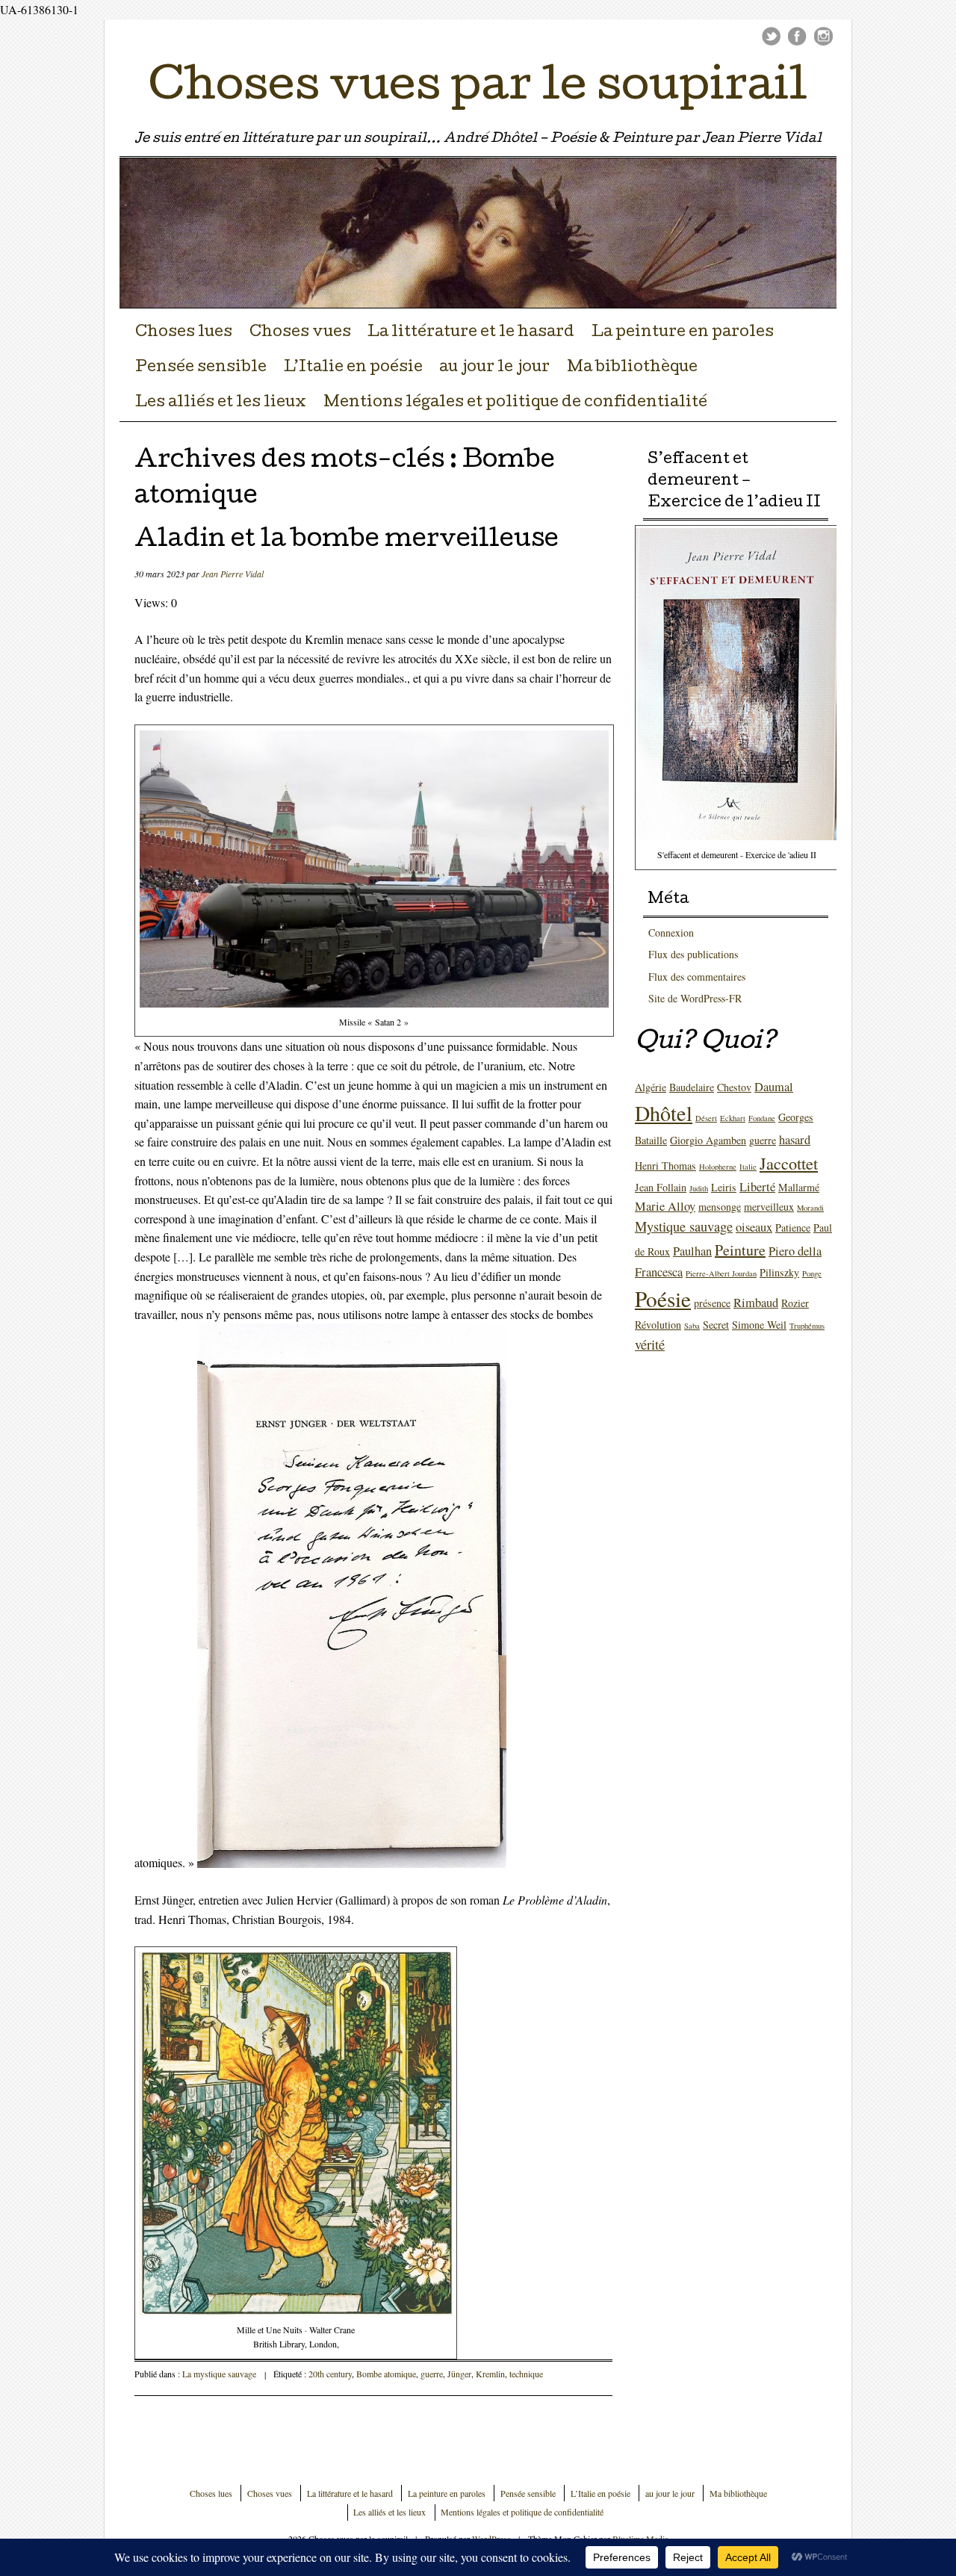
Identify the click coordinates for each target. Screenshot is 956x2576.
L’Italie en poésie (353, 368)
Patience (793, 1228)
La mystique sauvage (219, 2374)
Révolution (658, 1325)
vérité (650, 1344)
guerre (432, 2374)
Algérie (651, 1087)
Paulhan (692, 1251)
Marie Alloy (665, 1206)
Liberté (757, 1187)
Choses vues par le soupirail (478, 90)
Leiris (724, 1187)
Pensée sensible (201, 368)
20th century (330, 2374)
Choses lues (184, 333)
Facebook (797, 36)
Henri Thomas (665, 1166)
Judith (699, 1188)
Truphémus (807, 1326)
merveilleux (769, 1207)
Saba (692, 1326)
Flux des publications (693, 954)
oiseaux (754, 1227)
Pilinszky (779, 1272)
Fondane (762, 1118)
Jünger (459, 2374)
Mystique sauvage (684, 1226)
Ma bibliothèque (632, 368)
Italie (748, 1167)
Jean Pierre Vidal (233, 574)
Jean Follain (661, 1187)
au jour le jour (494, 368)
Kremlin (490, 2374)
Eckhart (733, 1118)
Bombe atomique (386, 2374)
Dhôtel (664, 1113)
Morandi (810, 1208)
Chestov (734, 1087)
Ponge (812, 1273)
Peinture (740, 1250)
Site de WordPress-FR (695, 998)
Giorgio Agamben (708, 1140)
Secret (716, 1325)
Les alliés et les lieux (221, 403)
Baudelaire (692, 1087)
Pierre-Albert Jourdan (721, 1273)
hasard (795, 1140)
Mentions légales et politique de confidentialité (515, 403)
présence (712, 1303)
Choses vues (300, 333)
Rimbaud (756, 1303)
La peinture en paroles (683, 333)
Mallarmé (799, 1187)
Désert (706, 1118)
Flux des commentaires (697, 977)
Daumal (774, 1087)
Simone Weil (759, 1325)
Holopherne (718, 1167)
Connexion (671, 932)
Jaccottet (789, 1163)
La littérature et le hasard (471, 333)
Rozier (795, 1303)
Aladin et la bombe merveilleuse (347, 541)
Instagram (823, 36)
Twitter (771, 36)
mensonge (720, 1207)
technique (526, 2374)
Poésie (663, 1298)
